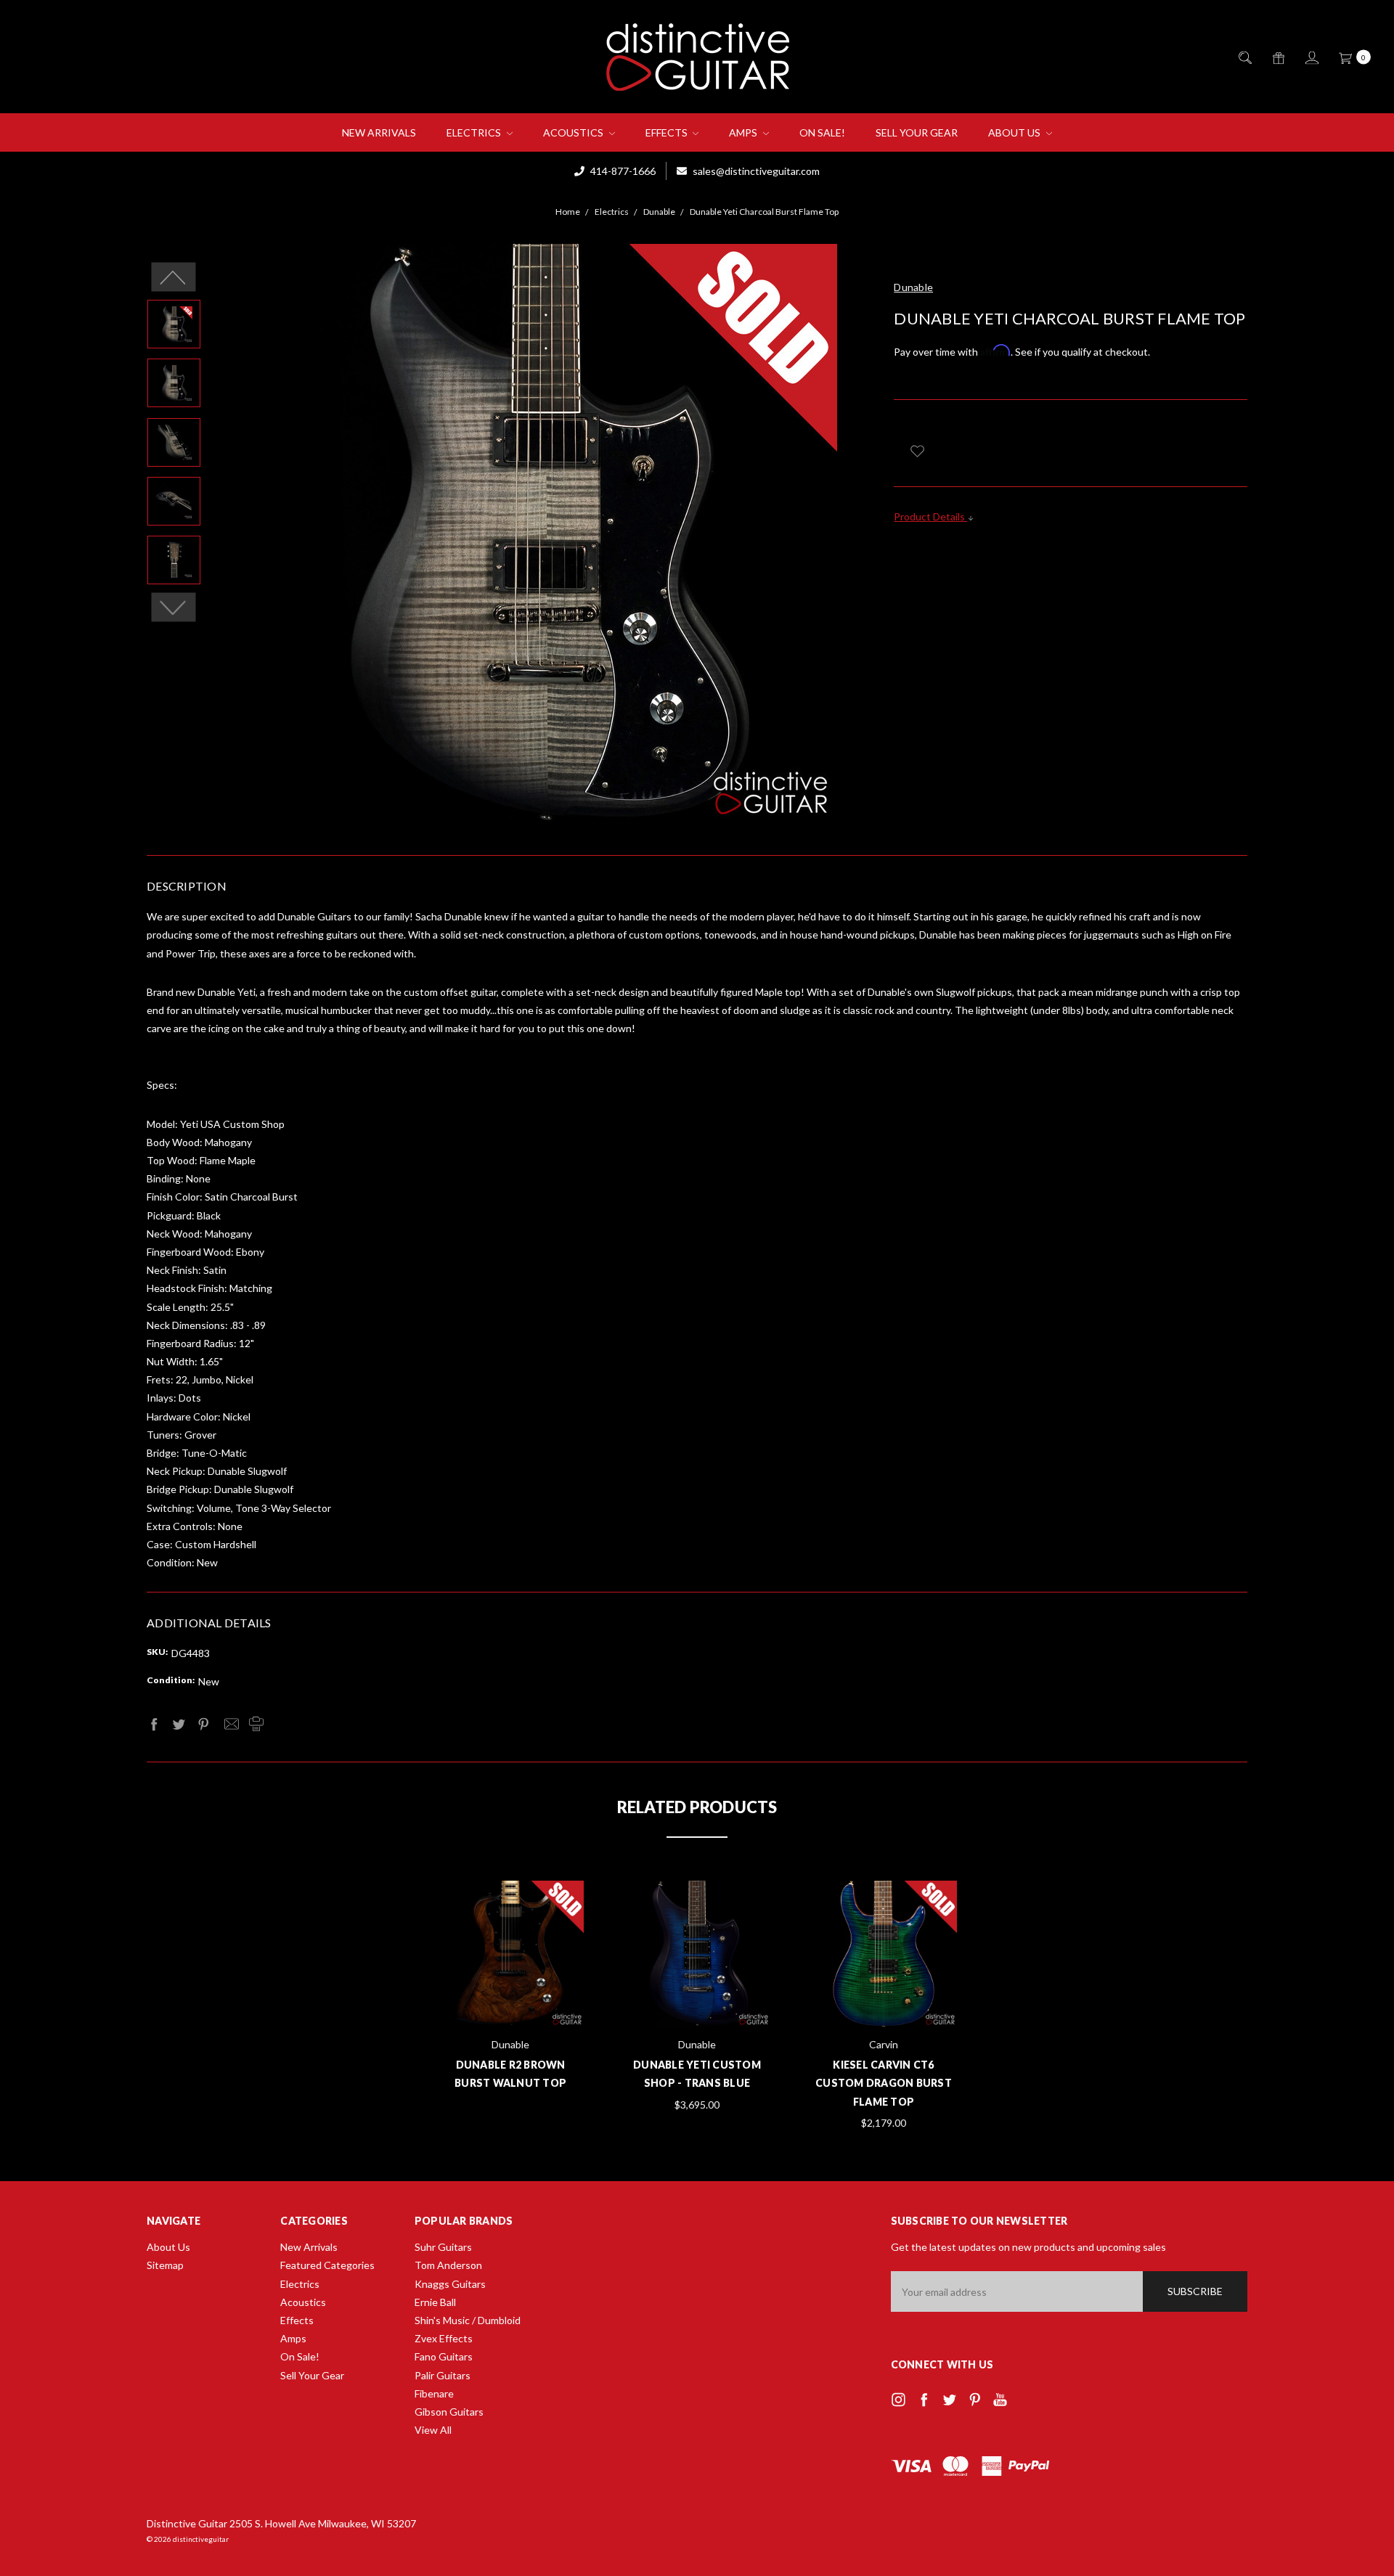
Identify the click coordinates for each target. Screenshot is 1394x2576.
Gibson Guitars (449, 2412)
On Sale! (822, 132)
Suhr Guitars (443, 2247)
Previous (174, 277)
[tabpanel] (511, 1988)
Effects (668, 132)
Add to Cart (697, 1991)
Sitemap (165, 2265)
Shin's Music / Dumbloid (468, 2320)
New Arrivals (379, 132)
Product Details (930, 516)
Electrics (475, 132)
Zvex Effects (444, 2338)
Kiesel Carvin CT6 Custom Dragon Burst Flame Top (884, 2083)
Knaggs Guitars (450, 2284)
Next (174, 608)
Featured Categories (327, 2265)
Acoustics (574, 132)
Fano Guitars (444, 2356)
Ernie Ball (435, 2302)
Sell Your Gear (917, 132)
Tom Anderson (448, 2265)
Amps (744, 132)
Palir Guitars (443, 2375)
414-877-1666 (622, 171)
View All (433, 2430)
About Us (1015, 132)
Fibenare (434, 2393)
